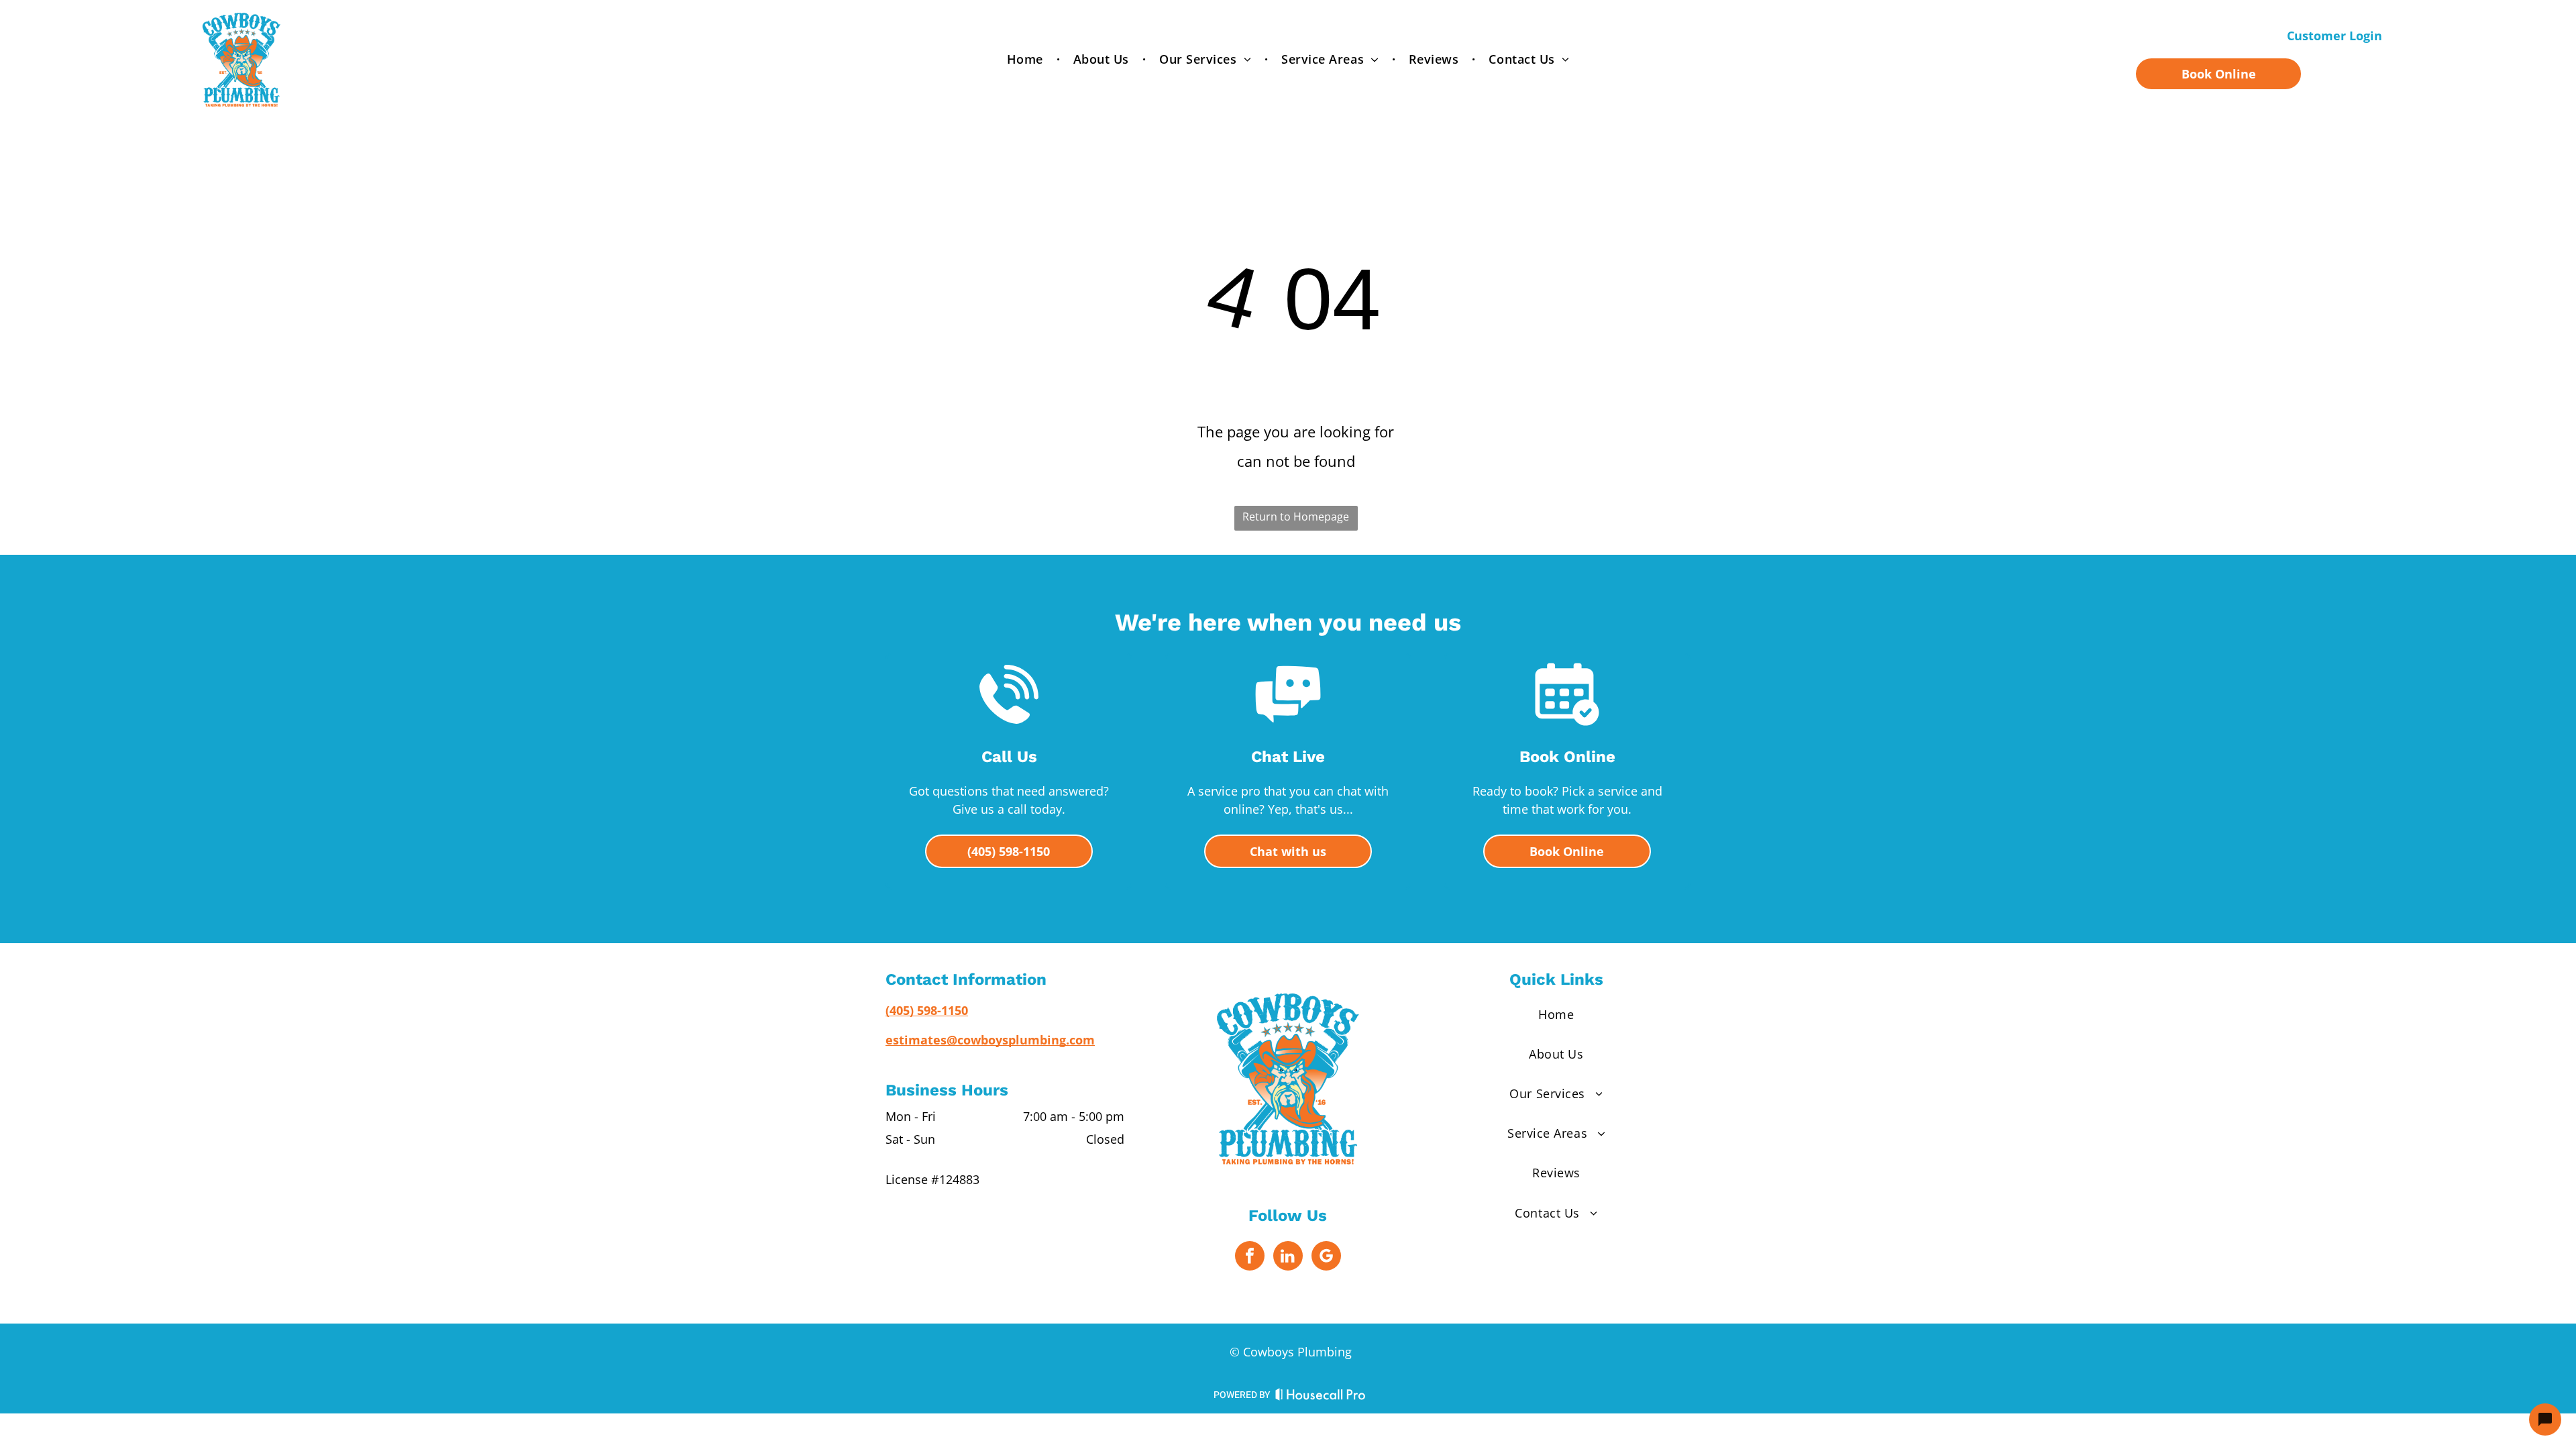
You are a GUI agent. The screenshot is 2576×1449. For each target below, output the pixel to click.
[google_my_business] (1326, 1257)
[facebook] (1250, 1257)
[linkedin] (1288, 1257)
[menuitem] (1027, 59)
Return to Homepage (1296, 517)
